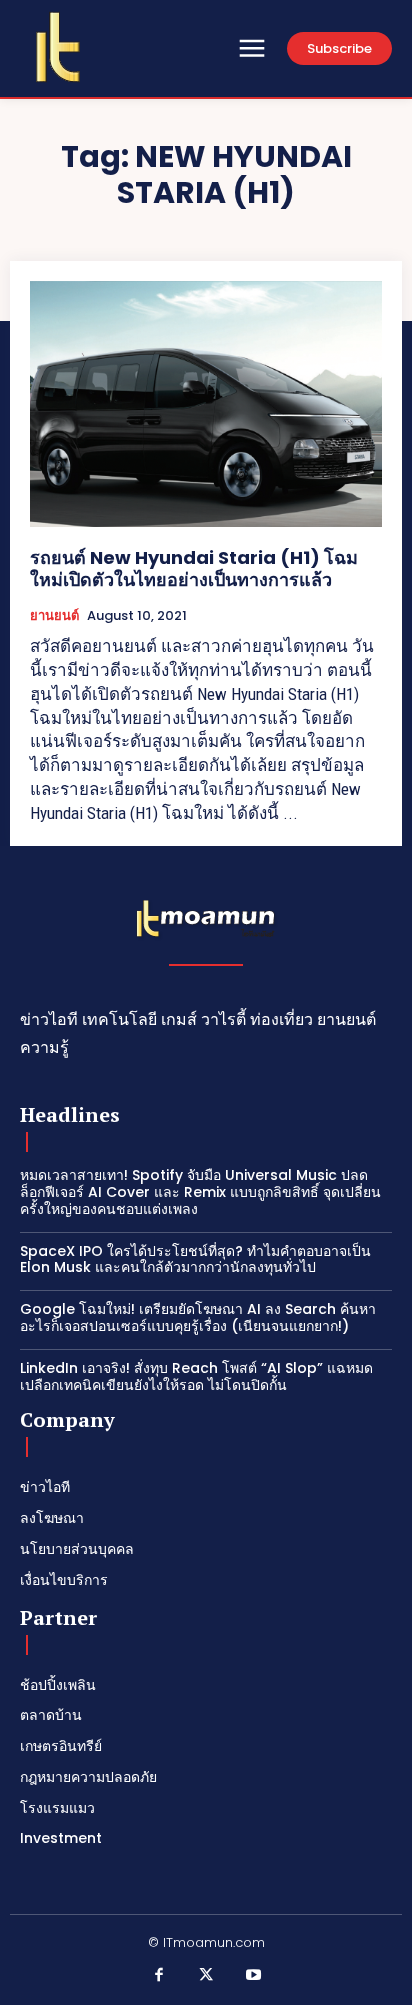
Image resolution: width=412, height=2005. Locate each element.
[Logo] (58, 47)
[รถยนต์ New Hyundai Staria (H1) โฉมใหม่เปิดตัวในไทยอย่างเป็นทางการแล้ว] (206, 404)
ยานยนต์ (54, 616)
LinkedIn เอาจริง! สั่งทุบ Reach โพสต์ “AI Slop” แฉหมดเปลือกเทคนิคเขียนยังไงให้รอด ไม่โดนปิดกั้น (196, 1376)
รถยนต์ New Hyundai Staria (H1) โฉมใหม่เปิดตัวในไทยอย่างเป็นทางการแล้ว (194, 568)
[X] (206, 1976)
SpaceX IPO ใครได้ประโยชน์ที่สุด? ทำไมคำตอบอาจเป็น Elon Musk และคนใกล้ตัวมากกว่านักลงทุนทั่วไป (195, 1259)
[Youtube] (254, 1976)
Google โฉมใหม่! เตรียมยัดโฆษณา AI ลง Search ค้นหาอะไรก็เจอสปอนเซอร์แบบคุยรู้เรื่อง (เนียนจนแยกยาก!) (198, 1317)
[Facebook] (159, 1976)
